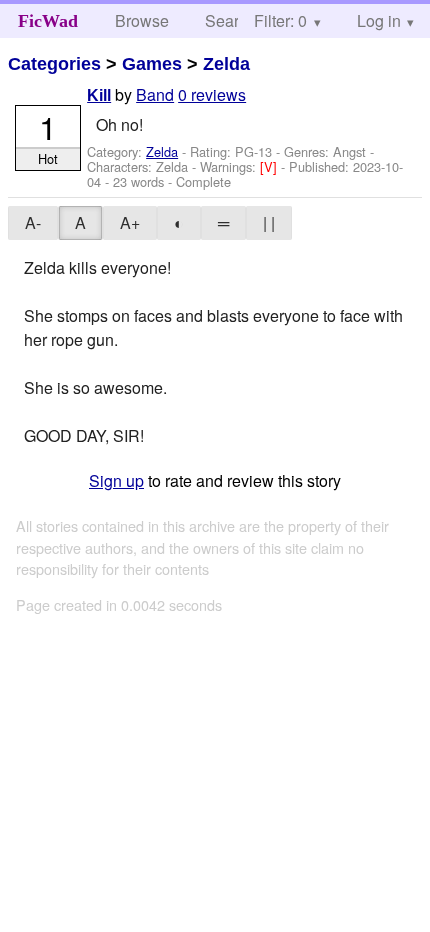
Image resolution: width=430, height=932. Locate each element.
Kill (99, 95)
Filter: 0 (280, 20)
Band (155, 94)
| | (269, 222)
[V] (270, 166)
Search (230, 20)
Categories (54, 64)
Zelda (226, 64)
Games (152, 64)
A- (33, 222)
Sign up (116, 480)
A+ (130, 222)
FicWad (48, 21)
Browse (142, 20)
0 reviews (212, 94)
